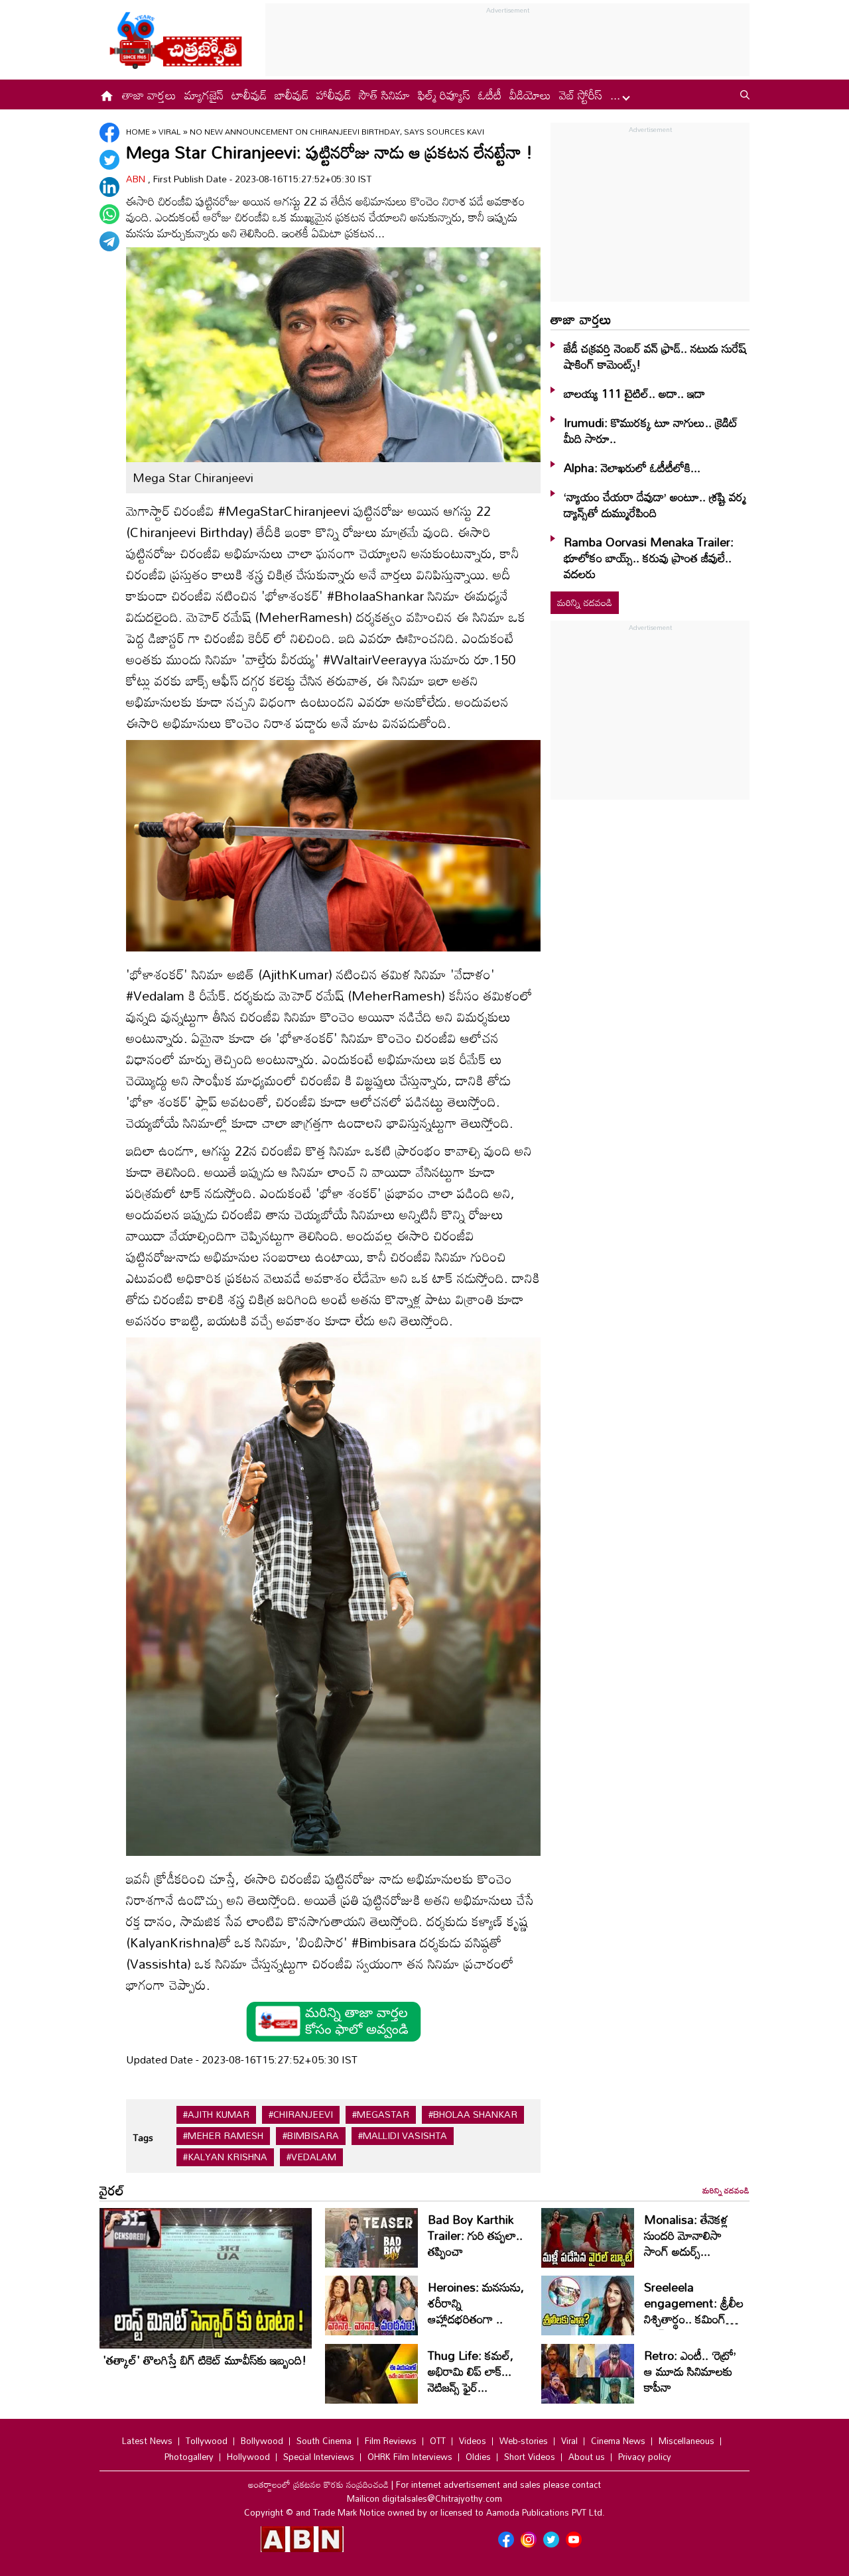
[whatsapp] (109, 214)
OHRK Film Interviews (410, 2457)
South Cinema (324, 2441)
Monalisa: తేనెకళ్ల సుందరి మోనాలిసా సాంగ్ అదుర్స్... (686, 2235)
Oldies (478, 2457)
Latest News (147, 2441)
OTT (438, 2441)
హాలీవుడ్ (334, 95)
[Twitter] (109, 160)
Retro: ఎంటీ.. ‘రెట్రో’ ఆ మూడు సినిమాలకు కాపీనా (690, 2371)
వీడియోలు (530, 95)
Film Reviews (391, 2441)
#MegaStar (381, 2115)
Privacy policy (645, 2457)
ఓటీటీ (490, 95)
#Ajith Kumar (216, 2115)
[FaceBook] (109, 133)
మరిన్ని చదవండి (585, 602)
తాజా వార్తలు (149, 95)
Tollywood (207, 2441)
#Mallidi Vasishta (403, 2136)
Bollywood (262, 2441)
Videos (473, 2441)
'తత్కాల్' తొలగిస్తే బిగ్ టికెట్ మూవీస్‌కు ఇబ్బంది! (205, 2360)
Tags (143, 2137)
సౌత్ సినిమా (384, 95)
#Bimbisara (311, 2136)
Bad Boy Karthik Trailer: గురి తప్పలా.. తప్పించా (475, 2235)
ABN (137, 179)
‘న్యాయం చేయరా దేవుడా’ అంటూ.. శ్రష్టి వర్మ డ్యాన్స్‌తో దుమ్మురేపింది (655, 505)
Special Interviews (319, 2457)
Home (138, 131)
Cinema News (618, 2441)
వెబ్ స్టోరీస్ (581, 95)
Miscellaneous (686, 2441)
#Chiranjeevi (301, 2115)
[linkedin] (109, 187)
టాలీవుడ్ (249, 95)
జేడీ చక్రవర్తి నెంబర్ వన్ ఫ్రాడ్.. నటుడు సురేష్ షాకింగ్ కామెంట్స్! (655, 356)
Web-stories (524, 2441)
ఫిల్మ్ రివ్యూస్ (444, 95)
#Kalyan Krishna (225, 2157)
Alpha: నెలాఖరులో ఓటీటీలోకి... (632, 467)
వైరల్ (112, 2190)
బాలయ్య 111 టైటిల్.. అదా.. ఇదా (634, 393)
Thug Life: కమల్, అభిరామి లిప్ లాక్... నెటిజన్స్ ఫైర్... (471, 2371)
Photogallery (189, 2457)
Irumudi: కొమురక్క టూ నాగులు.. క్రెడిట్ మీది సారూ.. (651, 430)
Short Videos (530, 2457)
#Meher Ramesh (223, 2136)
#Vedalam (311, 2157)
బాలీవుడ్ (292, 95)
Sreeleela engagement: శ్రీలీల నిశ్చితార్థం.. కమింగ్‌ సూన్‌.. (694, 2311)
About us (587, 2457)
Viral (171, 131)
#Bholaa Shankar (473, 2115)
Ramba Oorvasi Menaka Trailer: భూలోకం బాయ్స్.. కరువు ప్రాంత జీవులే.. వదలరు (649, 558)
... (617, 95)
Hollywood (248, 2457)
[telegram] (109, 241)
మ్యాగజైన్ (204, 95)
